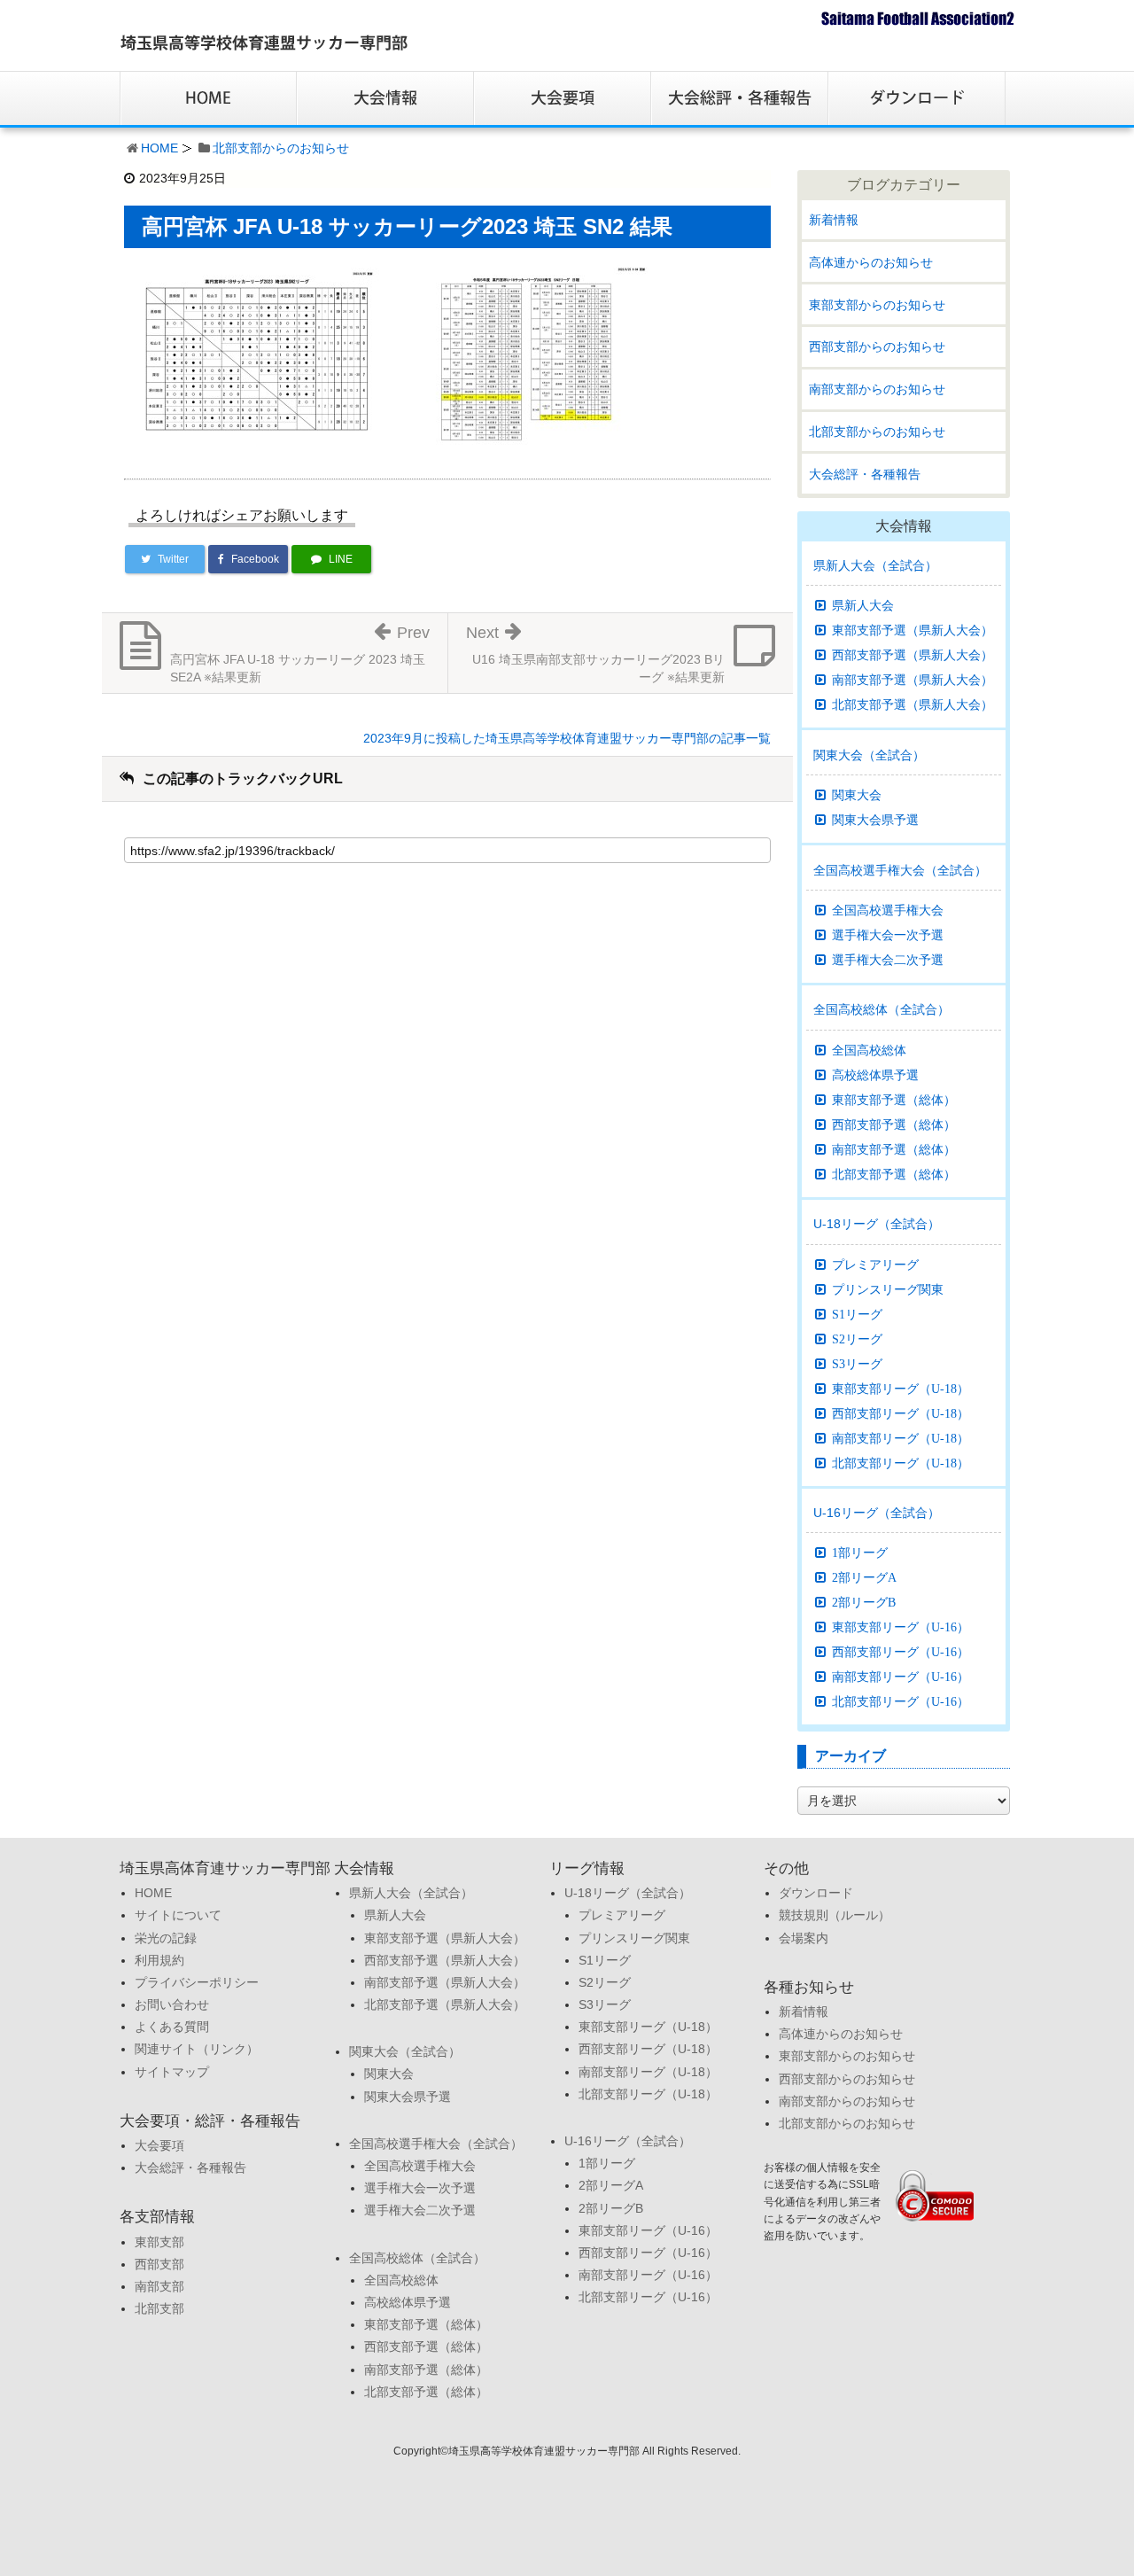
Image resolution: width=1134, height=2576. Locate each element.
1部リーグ (860, 1553)
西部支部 (159, 2264)
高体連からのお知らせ (871, 262)
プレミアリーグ (875, 1265)
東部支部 (159, 2242)
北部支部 (159, 2308)
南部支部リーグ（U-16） (901, 1677)
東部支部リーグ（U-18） (901, 1389)
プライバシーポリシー (197, 1982)
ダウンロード (816, 1893)
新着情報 (834, 220)
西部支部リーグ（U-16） (901, 1652)
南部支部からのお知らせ (877, 389)
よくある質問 (172, 2027)
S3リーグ (857, 1364)
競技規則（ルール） (835, 1915)
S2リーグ (857, 1339)
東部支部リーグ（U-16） (901, 1627)
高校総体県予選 (875, 1075)
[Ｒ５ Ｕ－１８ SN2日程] (526, 354)
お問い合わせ (172, 2004)
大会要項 (159, 2145)
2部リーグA (864, 1577)
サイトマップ (172, 2072)
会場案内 (804, 1938)
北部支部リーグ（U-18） (901, 1463)
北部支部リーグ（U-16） (901, 1701)
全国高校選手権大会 (888, 910)
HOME (159, 148)
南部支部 (159, 2286)
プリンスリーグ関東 (888, 1289)
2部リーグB (864, 1602)
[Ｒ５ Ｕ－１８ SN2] (257, 354)
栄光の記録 (166, 1938)
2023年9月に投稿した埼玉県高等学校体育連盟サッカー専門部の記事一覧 (567, 738)
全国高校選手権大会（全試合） (900, 870)
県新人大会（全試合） (875, 565)
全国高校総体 (869, 1050)
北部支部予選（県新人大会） (913, 704)
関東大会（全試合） (869, 755)
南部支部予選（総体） (894, 1149)
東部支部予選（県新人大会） (913, 630)
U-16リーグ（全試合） (877, 1513)
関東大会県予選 (875, 820)
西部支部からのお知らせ (877, 346)
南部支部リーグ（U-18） (901, 1438)
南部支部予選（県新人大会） (913, 680)
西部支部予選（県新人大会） (913, 655)
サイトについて (178, 1915)
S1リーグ (857, 1314)
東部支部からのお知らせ (877, 305)
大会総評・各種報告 (865, 474)
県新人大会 (863, 605)
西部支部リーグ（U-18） (901, 1413)
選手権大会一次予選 (888, 935)
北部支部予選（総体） (894, 1174)
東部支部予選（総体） (894, 1100)
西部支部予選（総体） (894, 1125)
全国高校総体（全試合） (882, 1009)
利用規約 (159, 1960)
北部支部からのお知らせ (281, 148)
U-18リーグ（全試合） (877, 1224)
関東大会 (857, 795)
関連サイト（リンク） (197, 2049)
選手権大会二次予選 (888, 960)
